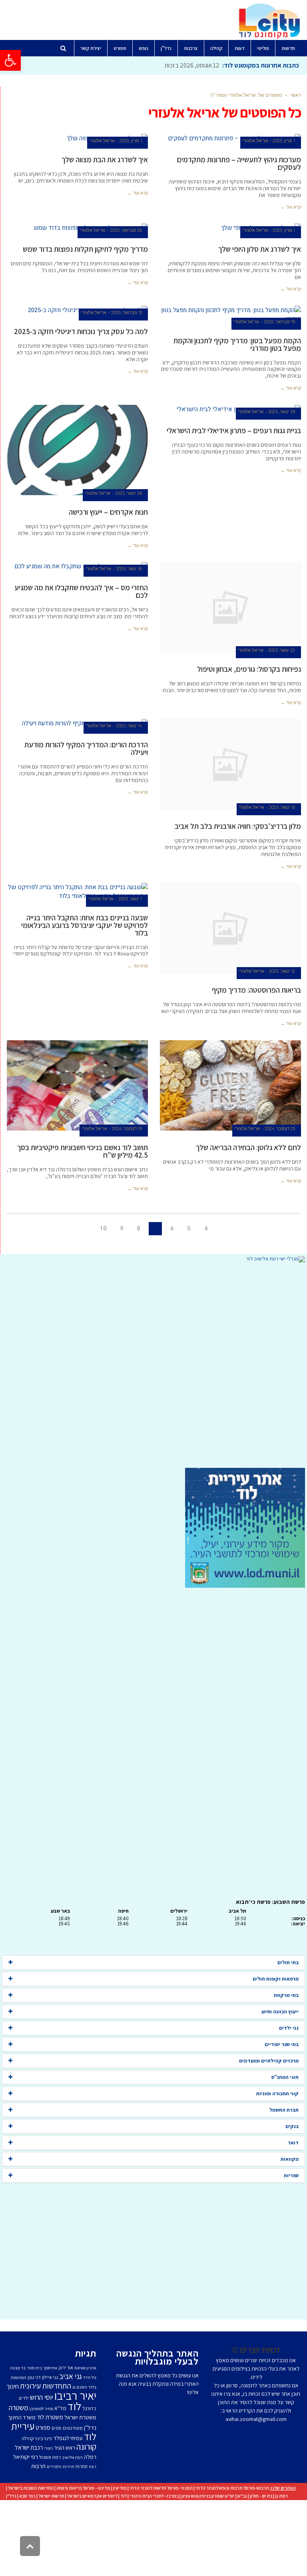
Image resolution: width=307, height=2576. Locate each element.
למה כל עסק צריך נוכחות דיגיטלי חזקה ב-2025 (81, 331)
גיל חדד (90, 2377)
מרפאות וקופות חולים (276, 1979)
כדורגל (89, 2408)
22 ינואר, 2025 (282, 650)
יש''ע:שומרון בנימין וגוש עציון (208, 2496)
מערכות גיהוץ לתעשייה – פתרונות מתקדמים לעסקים (239, 163)
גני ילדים (289, 2028)
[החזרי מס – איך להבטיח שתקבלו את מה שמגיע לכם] (78, 566)
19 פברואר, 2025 (279, 322)
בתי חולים (288, 1962)
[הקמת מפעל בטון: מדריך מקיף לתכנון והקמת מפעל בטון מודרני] (231, 315)
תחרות (82, 2466)
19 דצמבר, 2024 (127, 1129)
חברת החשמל (284, 2110)
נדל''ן (90, 2428)
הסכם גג (80, 2387)
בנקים (292, 2126)
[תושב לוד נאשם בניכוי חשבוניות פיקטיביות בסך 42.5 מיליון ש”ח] (78, 1086)
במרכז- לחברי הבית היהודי (154, 2496)
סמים (57, 2428)
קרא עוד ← (291, 207)
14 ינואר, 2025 (129, 726)
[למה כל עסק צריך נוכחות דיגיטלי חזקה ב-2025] (78, 310)
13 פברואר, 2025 (127, 313)
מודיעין (120, 2488)
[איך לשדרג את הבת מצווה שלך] (78, 138)
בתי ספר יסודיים (282, 2044)
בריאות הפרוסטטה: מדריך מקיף (256, 990)
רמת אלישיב (72, 2457)
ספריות (291, 2175)
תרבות (38, 2466)
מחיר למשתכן (41, 2409)
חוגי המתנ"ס (285, 2077)
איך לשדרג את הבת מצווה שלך (105, 159)
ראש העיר (65, 2448)
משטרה (19, 2407)
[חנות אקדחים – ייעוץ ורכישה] (78, 450)
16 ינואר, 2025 (129, 569)
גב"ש (242, 2496)
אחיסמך (50, 2368)
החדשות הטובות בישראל (31, 2488)
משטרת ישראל (80, 2417)
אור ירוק (66, 2368)
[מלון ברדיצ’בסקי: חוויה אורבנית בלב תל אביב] (231, 764)
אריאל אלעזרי (255, 141)
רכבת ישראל (29, 2447)
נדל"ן (11, 2496)
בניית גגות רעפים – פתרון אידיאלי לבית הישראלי (234, 430)
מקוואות (290, 2159)
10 (103, 1228)
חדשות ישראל (51, 2496)
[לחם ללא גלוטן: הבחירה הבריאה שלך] (231, 1086)
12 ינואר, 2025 (282, 971)
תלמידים (54, 2467)
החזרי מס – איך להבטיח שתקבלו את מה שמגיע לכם (81, 591)
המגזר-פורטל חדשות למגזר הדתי (161, 2488)
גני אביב (71, 2376)
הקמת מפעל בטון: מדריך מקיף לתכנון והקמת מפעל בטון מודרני (237, 344)
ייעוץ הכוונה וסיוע (280, 2012)
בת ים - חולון (261, 2496)
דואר (293, 2143)
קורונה (86, 2447)
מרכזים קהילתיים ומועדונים (269, 2061)
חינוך (13, 2386)
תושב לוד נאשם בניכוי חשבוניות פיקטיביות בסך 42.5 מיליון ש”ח (83, 1151)
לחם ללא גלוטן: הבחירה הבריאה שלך (248, 1147)
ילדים (24, 2398)
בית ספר (34, 2368)
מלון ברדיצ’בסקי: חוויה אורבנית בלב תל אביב (238, 826)
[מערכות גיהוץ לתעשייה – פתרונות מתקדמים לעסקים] (231, 138)
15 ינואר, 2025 (282, 807)
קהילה (28, 2438)
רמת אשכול (50, 2457)
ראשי (296, 95)
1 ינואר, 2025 (130, 899)
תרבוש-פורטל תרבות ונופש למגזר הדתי (232, 2488)
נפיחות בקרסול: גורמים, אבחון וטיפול (249, 669)
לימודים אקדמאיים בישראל (92, 2496)
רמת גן (281, 2496)
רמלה (90, 2457)
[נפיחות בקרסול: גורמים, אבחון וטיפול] (231, 607)
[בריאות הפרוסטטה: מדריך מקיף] (231, 928)
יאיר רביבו (75, 2395)
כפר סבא (27, 2496)
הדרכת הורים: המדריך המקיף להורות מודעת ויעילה (86, 748)
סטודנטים (73, 2428)
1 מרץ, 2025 (284, 141)
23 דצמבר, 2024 (280, 1129)
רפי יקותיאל (26, 2457)
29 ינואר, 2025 (282, 412)
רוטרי (48, 2448)
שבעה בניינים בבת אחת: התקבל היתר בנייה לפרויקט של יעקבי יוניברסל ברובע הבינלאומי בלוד (85, 925)
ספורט (43, 2427)
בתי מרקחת (286, 1995)
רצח (93, 2467)
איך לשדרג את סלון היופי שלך (260, 249)
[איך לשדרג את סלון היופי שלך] (231, 228)
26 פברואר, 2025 (126, 230)
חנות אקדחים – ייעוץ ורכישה (108, 512)
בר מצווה (18, 2368)
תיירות (69, 2467)
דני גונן (34, 2377)
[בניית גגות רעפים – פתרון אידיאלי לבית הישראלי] (231, 409)
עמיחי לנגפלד (68, 2438)
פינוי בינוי (43, 2438)
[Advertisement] (153, 1365)
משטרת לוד (50, 2417)
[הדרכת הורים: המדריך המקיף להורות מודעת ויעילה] (78, 724)
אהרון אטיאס (85, 2368)
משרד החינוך (22, 2417)
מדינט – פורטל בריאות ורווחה (83, 2488)
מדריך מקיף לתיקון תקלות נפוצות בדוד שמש (85, 249)
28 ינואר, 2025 (129, 493)
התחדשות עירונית (46, 2386)
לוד (74, 2406)
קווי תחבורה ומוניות (277, 2093)
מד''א (60, 2408)
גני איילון (50, 2377)
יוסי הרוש (42, 2397)
